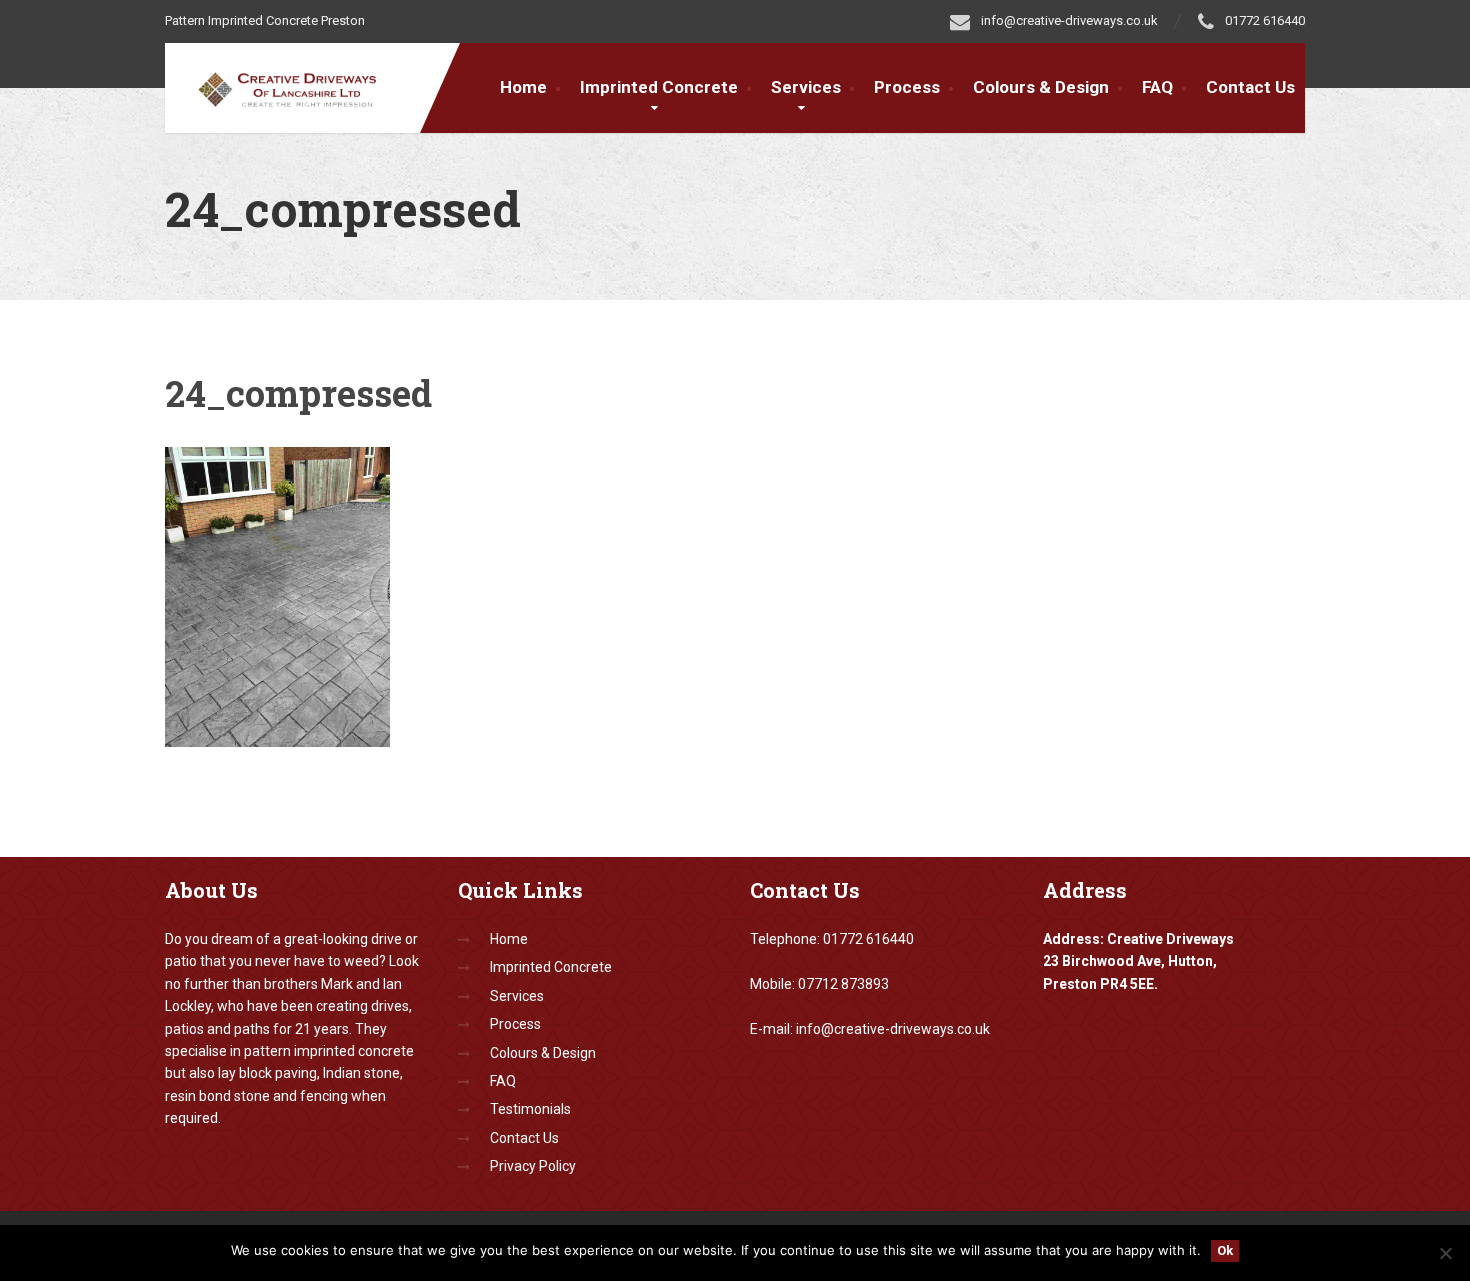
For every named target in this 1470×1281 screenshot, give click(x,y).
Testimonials (530, 1109)
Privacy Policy (533, 1166)
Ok (1225, 1250)
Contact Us (1250, 87)
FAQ (1157, 87)
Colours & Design (1041, 87)
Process (907, 87)
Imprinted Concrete (551, 967)
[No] (1445, 1253)
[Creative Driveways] (300, 86)
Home (523, 87)
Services (806, 87)
